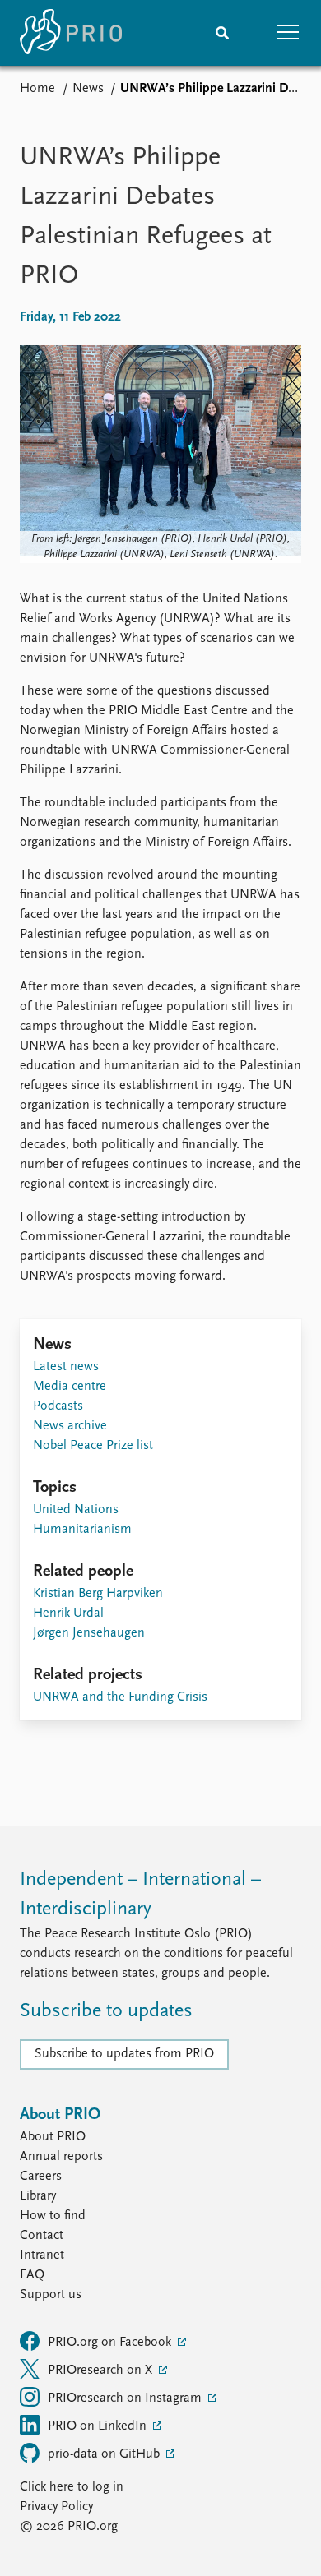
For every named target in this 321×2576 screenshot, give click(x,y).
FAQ (32, 2275)
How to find (53, 2216)
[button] (288, 33)
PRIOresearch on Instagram (126, 2398)
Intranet (42, 2255)
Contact (42, 2236)
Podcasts (58, 1406)
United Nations (76, 1510)
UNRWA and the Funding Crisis (120, 1697)
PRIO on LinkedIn (99, 2426)
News (88, 89)
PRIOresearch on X (102, 2371)
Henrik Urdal (68, 1613)
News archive (70, 1426)
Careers (41, 2177)
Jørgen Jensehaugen (89, 1633)
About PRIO (53, 2137)
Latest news (66, 1367)
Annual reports (61, 2157)
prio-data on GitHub (105, 2454)
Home (37, 89)
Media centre (70, 1387)
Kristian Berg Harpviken (98, 1594)
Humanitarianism (82, 1530)
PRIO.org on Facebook (111, 2343)
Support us (51, 2295)
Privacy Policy (56, 2507)
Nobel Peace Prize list (93, 1446)
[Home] (71, 33)
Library (38, 2196)
